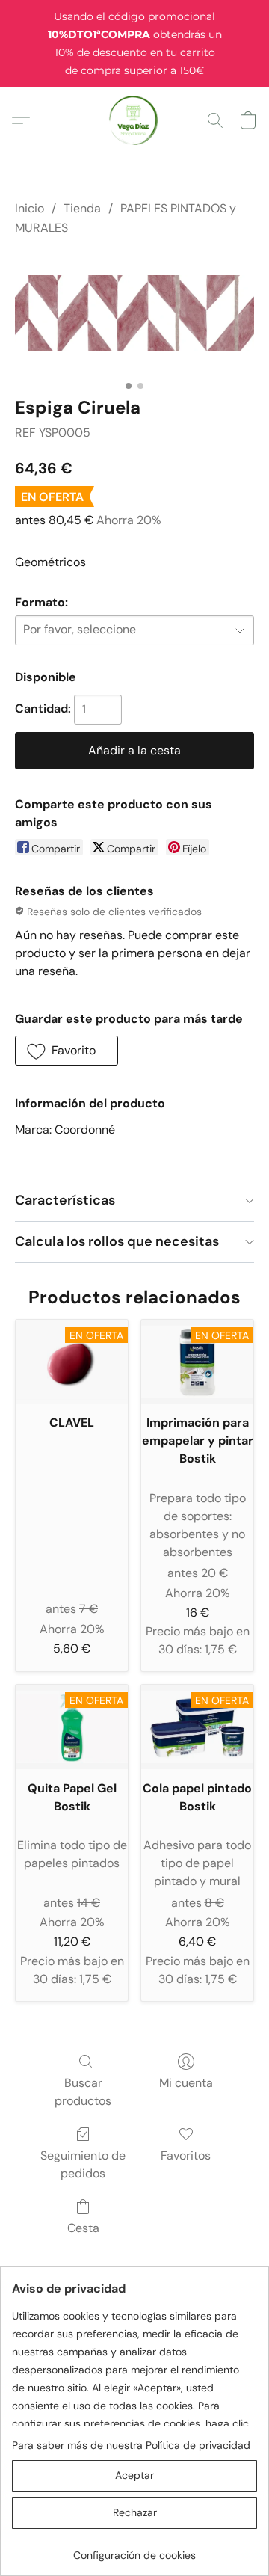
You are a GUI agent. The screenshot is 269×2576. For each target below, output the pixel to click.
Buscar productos (83, 2092)
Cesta (83, 2228)
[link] (134, 2549)
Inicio (30, 208)
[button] (135, 120)
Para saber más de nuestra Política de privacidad (131, 2445)
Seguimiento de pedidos (83, 2164)
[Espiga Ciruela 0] (134, 313)
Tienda (82, 208)
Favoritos (186, 2155)
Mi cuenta (186, 2083)
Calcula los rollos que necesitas (117, 1241)
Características (65, 1200)
